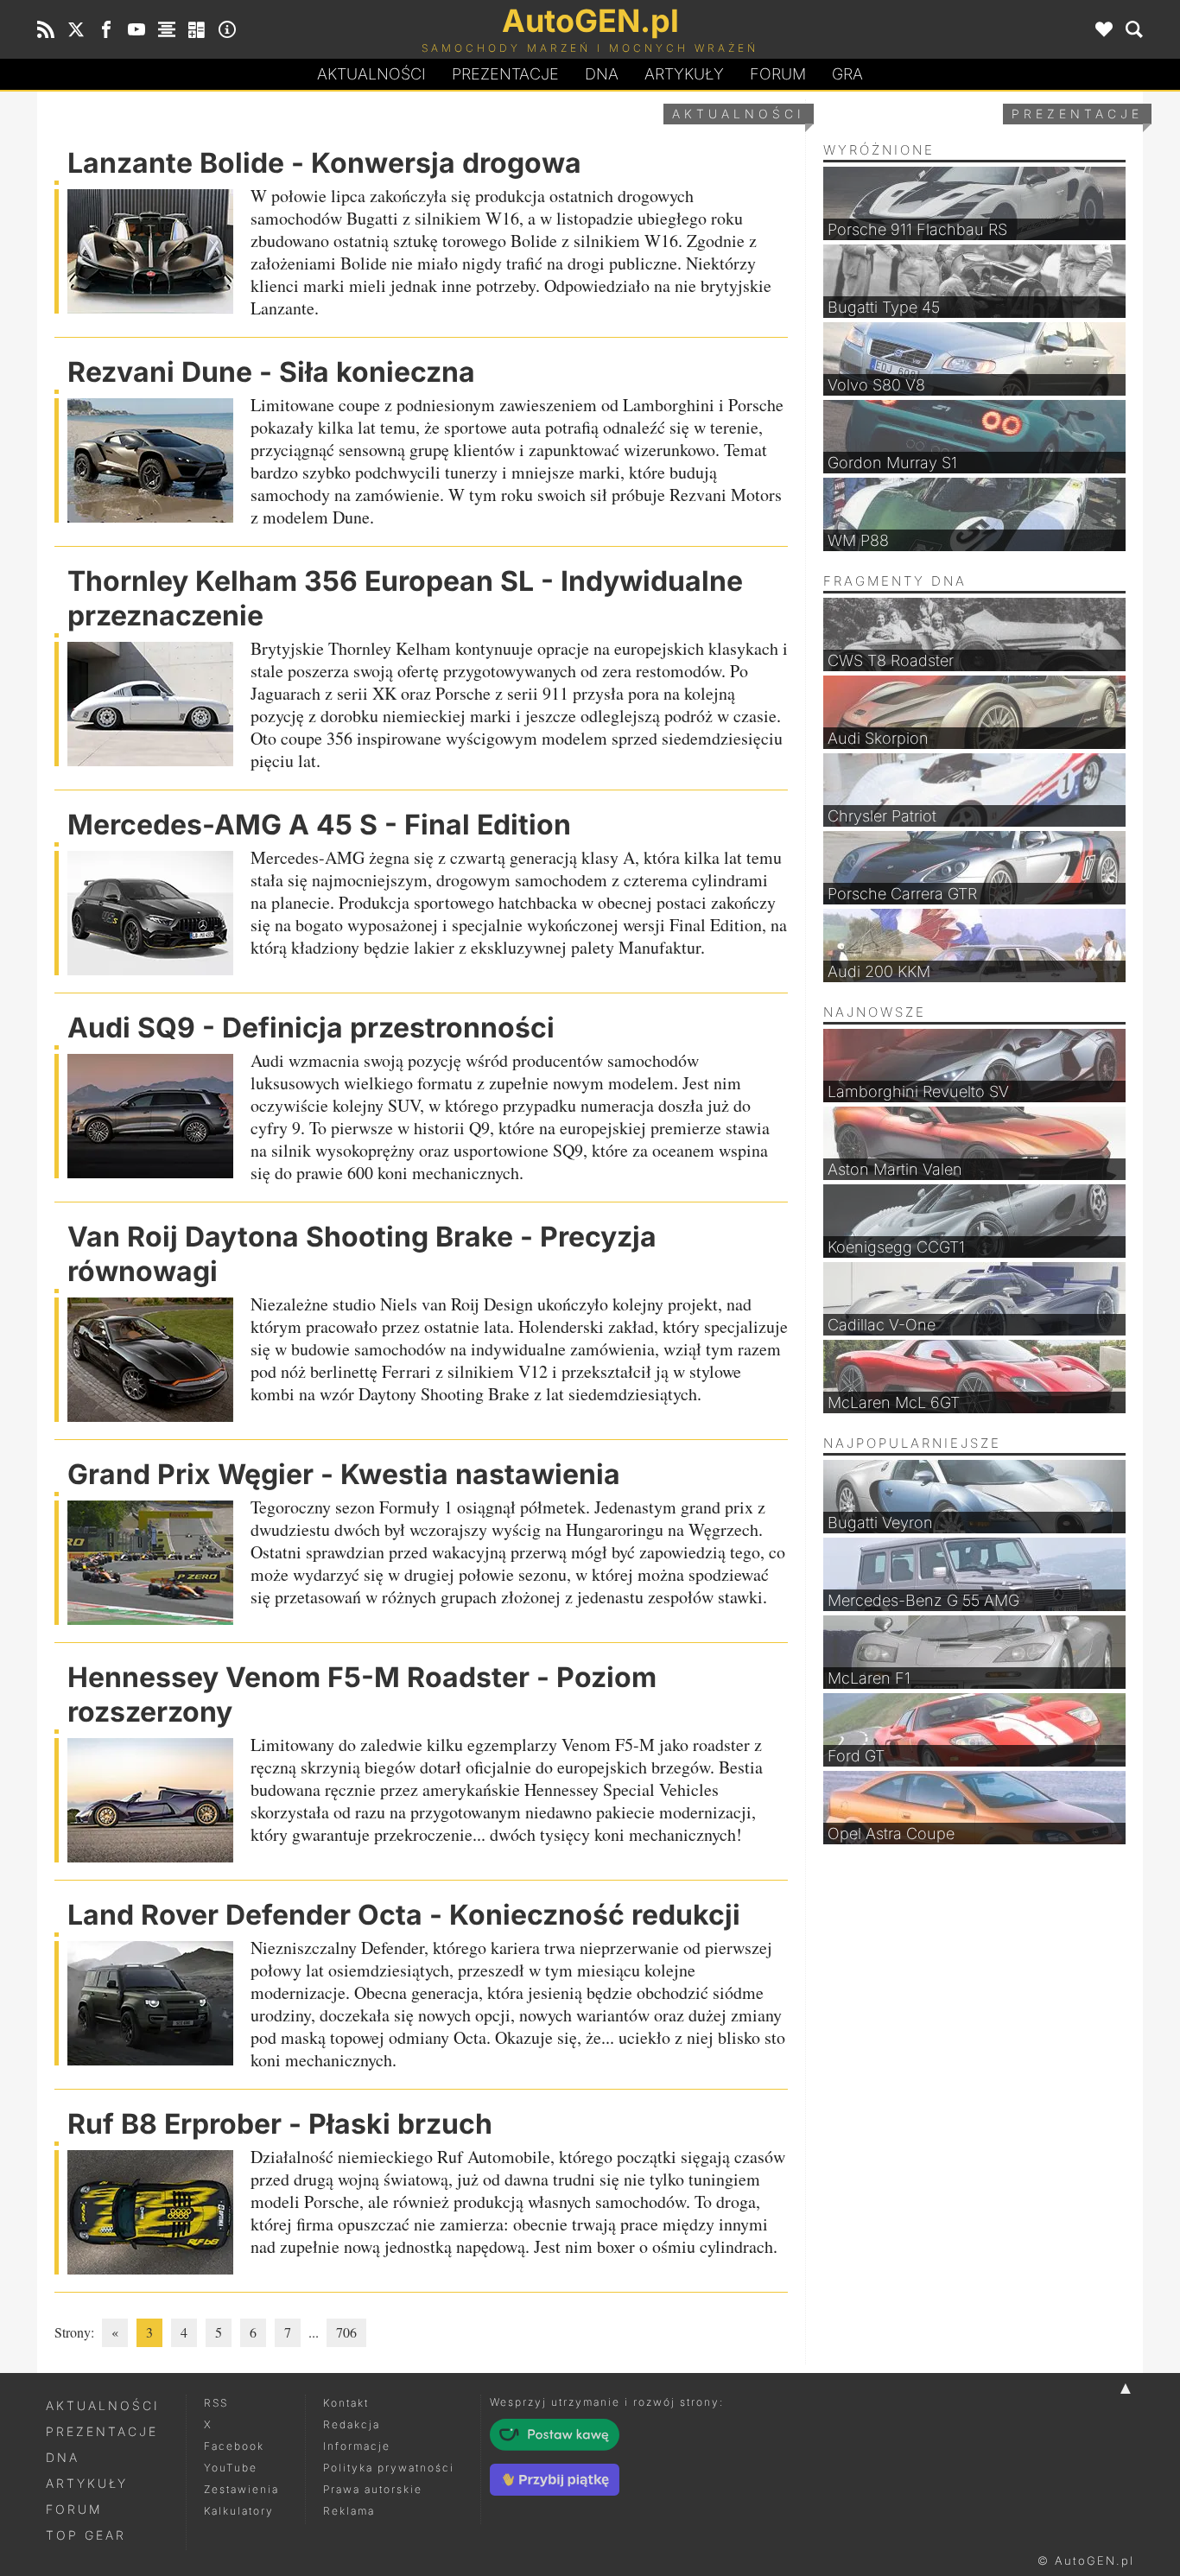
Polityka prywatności (389, 2468)
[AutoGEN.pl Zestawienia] (167, 29)
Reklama (349, 2511)
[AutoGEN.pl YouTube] (136, 29)
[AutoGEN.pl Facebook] (106, 29)
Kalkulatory (239, 2511)
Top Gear (86, 2535)
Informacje (357, 2446)
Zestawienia (241, 2489)
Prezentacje (505, 74)
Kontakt (346, 2403)
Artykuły (684, 74)
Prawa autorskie (373, 2489)
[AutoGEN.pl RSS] (46, 29)
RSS (216, 2403)
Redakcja (352, 2424)
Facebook (234, 2446)
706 (346, 2332)
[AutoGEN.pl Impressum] (227, 29)
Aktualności (371, 74)
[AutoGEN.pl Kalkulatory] (197, 29)
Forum (778, 74)
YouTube (231, 2468)
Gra (847, 74)
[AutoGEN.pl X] (76, 29)
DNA (63, 2457)
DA (602, 74)
